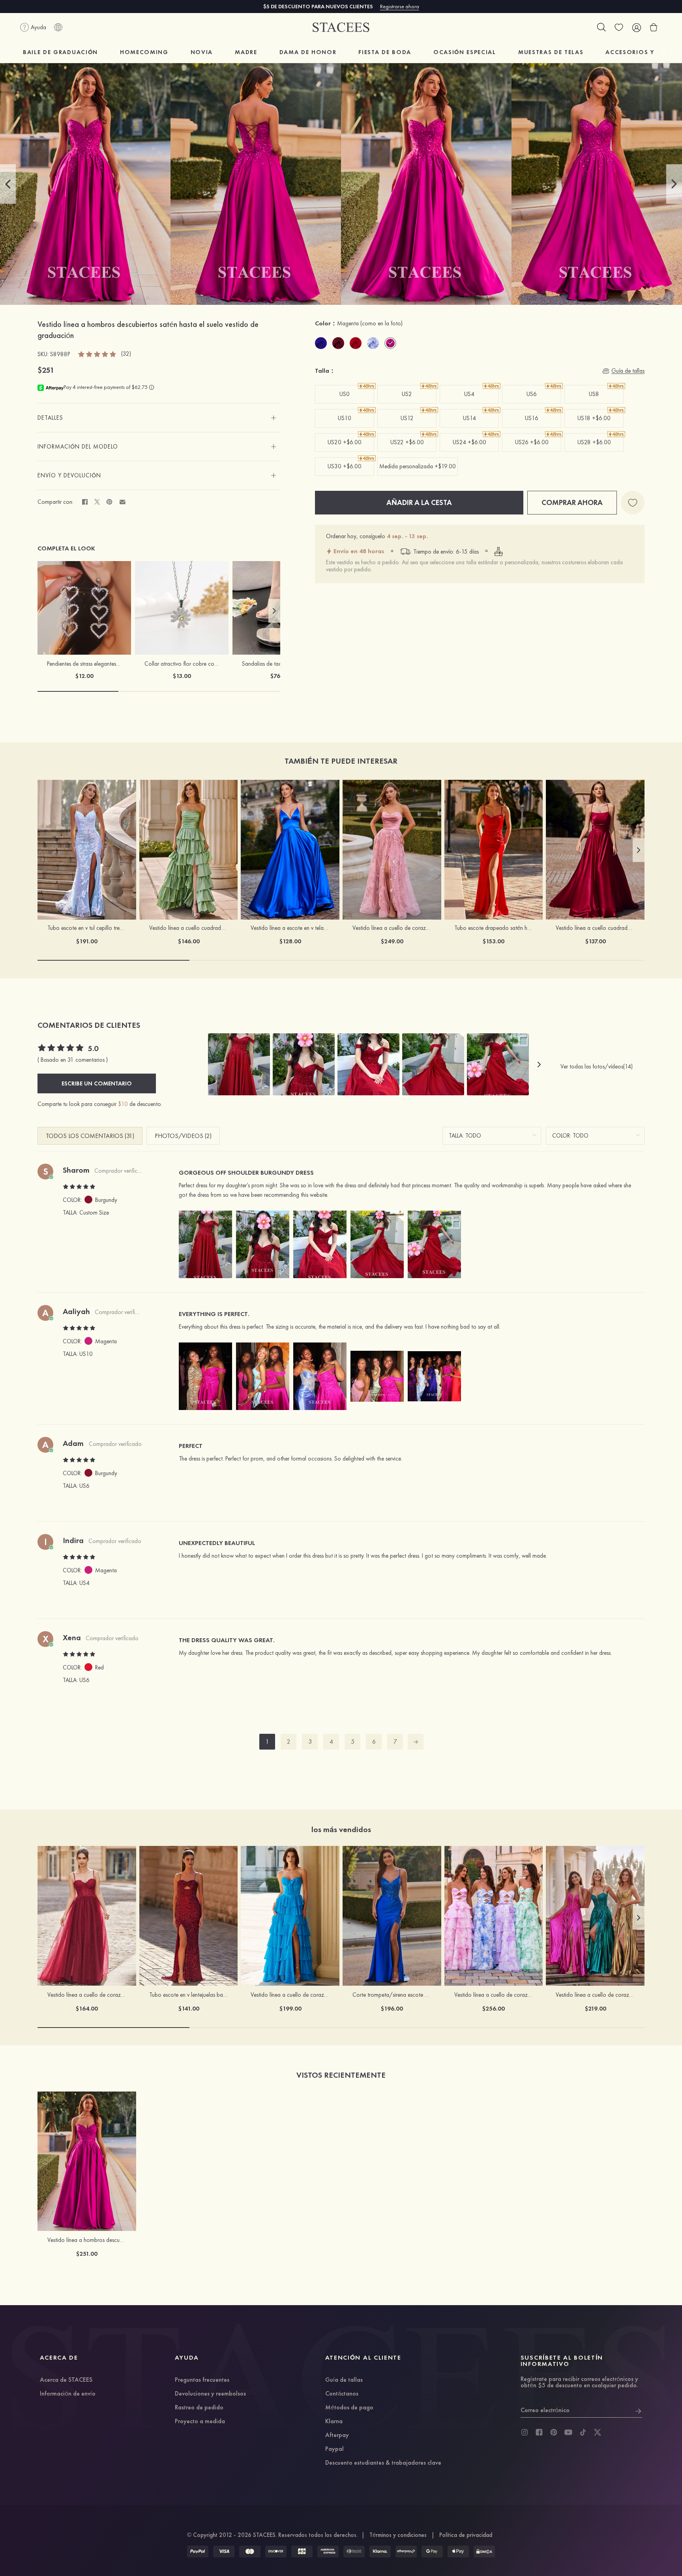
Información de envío (68, 2394)
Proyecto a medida (200, 2422)
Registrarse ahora (400, 6)
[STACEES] (341, 27)
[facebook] (539, 2432)
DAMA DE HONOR (308, 52)
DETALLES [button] (50, 418)
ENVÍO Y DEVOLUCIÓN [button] (69, 475)
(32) (126, 354)
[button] (8, 184)
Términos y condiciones (398, 2535)
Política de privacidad (466, 2535)
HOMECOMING (144, 52)
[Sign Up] (638, 2410)
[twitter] (598, 2432)
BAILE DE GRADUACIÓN (60, 52)
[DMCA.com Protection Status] (484, 2552)
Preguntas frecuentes (202, 2380)
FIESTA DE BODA (385, 52)
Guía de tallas (344, 2380)
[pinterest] (554, 2432)
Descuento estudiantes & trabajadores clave (383, 2463)
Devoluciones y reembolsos (210, 2394)
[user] (636, 27)
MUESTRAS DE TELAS (551, 52)
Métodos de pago (349, 2408)
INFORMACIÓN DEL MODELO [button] (78, 447)
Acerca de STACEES (66, 2380)
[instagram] (525, 2432)
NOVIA (202, 52)
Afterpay (337, 2435)
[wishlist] (619, 27)
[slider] (97, 354)
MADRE (246, 52)
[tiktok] (583, 2432)
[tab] (159, 418)
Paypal (334, 2449)
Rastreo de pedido (199, 2408)
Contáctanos (342, 2394)
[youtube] (568, 2432)
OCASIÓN (465, 52)
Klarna (334, 2422)
